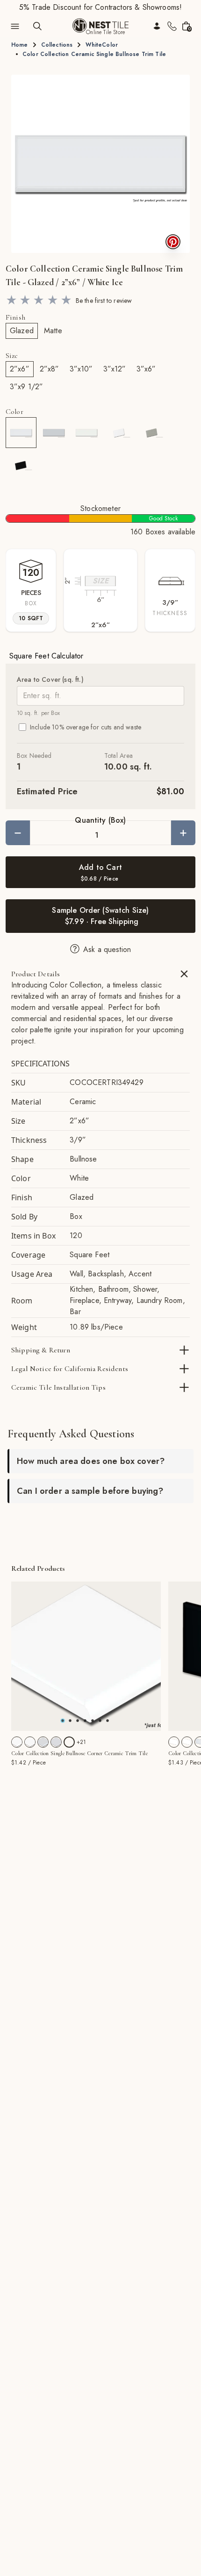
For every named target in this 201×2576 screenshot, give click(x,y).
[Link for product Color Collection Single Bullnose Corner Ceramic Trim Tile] (86, 1656)
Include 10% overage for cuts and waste (86, 727)
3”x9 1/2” (26, 387)
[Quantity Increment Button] (183, 833)
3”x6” (146, 369)
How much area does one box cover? (91, 1461)
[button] (100, 164)
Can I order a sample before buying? (90, 1491)
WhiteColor (102, 45)
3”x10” (81, 369)
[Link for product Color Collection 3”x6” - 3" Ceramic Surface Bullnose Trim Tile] (174, 1742)
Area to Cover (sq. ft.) (50, 679)
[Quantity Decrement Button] (18, 833)
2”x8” (50, 369)
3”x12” (115, 369)
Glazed (22, 331)
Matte (53, 331)
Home (20, 45)
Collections (57, 45)
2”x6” (20, 369)
